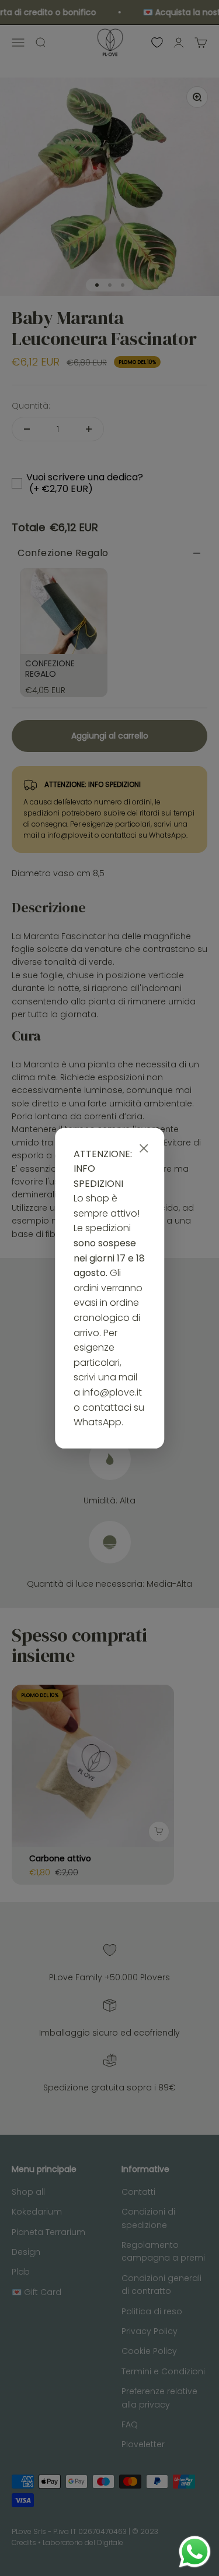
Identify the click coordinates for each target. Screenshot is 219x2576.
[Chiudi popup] (144, 1148)
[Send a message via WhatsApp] (195, 2552)
